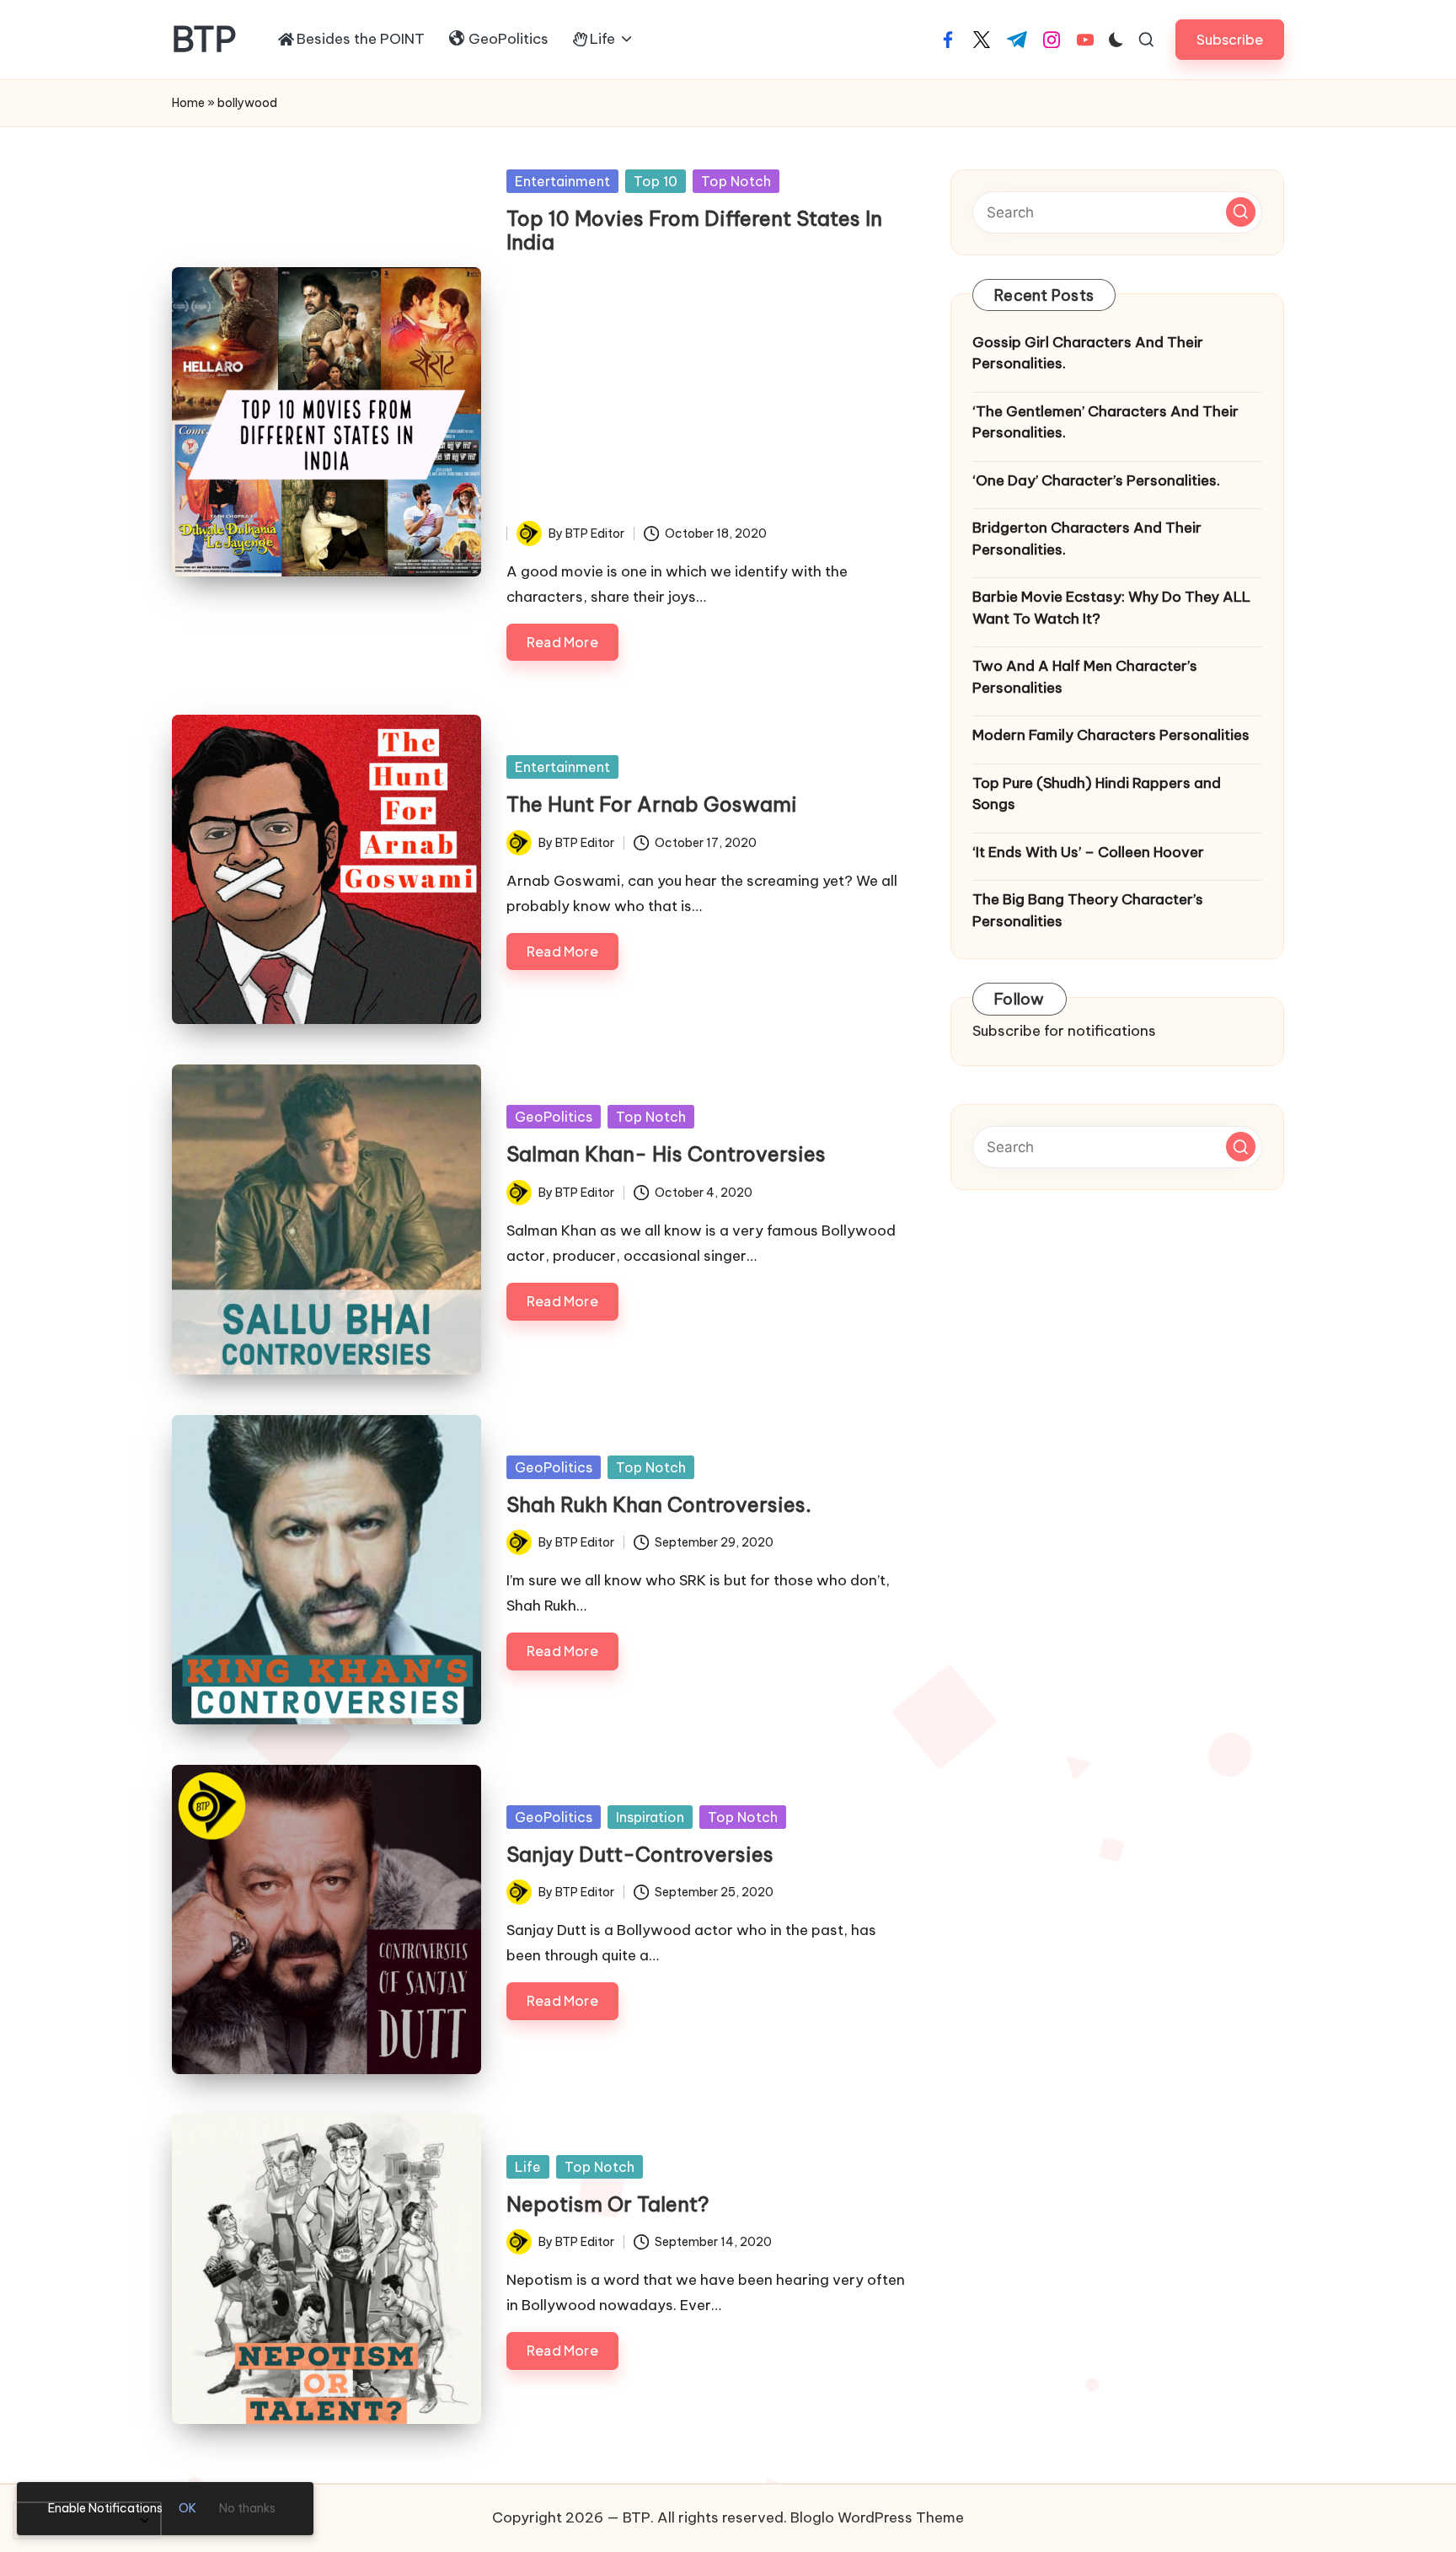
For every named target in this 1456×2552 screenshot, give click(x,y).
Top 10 (656, 181)
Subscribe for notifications (1064, 1031)
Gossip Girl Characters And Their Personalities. (1088, 353)
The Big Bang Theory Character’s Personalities (1088, 910)
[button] (1230, 39)
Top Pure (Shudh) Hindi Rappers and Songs (1097, 794)
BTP (204, 40)
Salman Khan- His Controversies (666, 1154)
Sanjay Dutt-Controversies (640, 1854)
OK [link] (187, 2508)
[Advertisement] (707, 394)
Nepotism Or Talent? (608, 2204)
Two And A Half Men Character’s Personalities (1085, 677)
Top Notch (736, 181)
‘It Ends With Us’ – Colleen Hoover (1088, 852)
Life (528, 2167)
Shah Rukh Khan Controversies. (659, 1504)
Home (188, 103)
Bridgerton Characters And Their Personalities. (1087, 539)
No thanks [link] (247, 2508)
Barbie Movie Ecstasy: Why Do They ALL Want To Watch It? (1111, 608)
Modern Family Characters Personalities (1111, 735)
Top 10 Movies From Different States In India (694, 231)
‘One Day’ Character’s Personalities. (1096, 480)
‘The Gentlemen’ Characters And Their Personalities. (1105, 422)
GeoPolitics (554, 1117)
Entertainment (562, 181)
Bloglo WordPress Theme (877, 2517)
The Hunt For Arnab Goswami (652, 804)
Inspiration (650, 1817)
